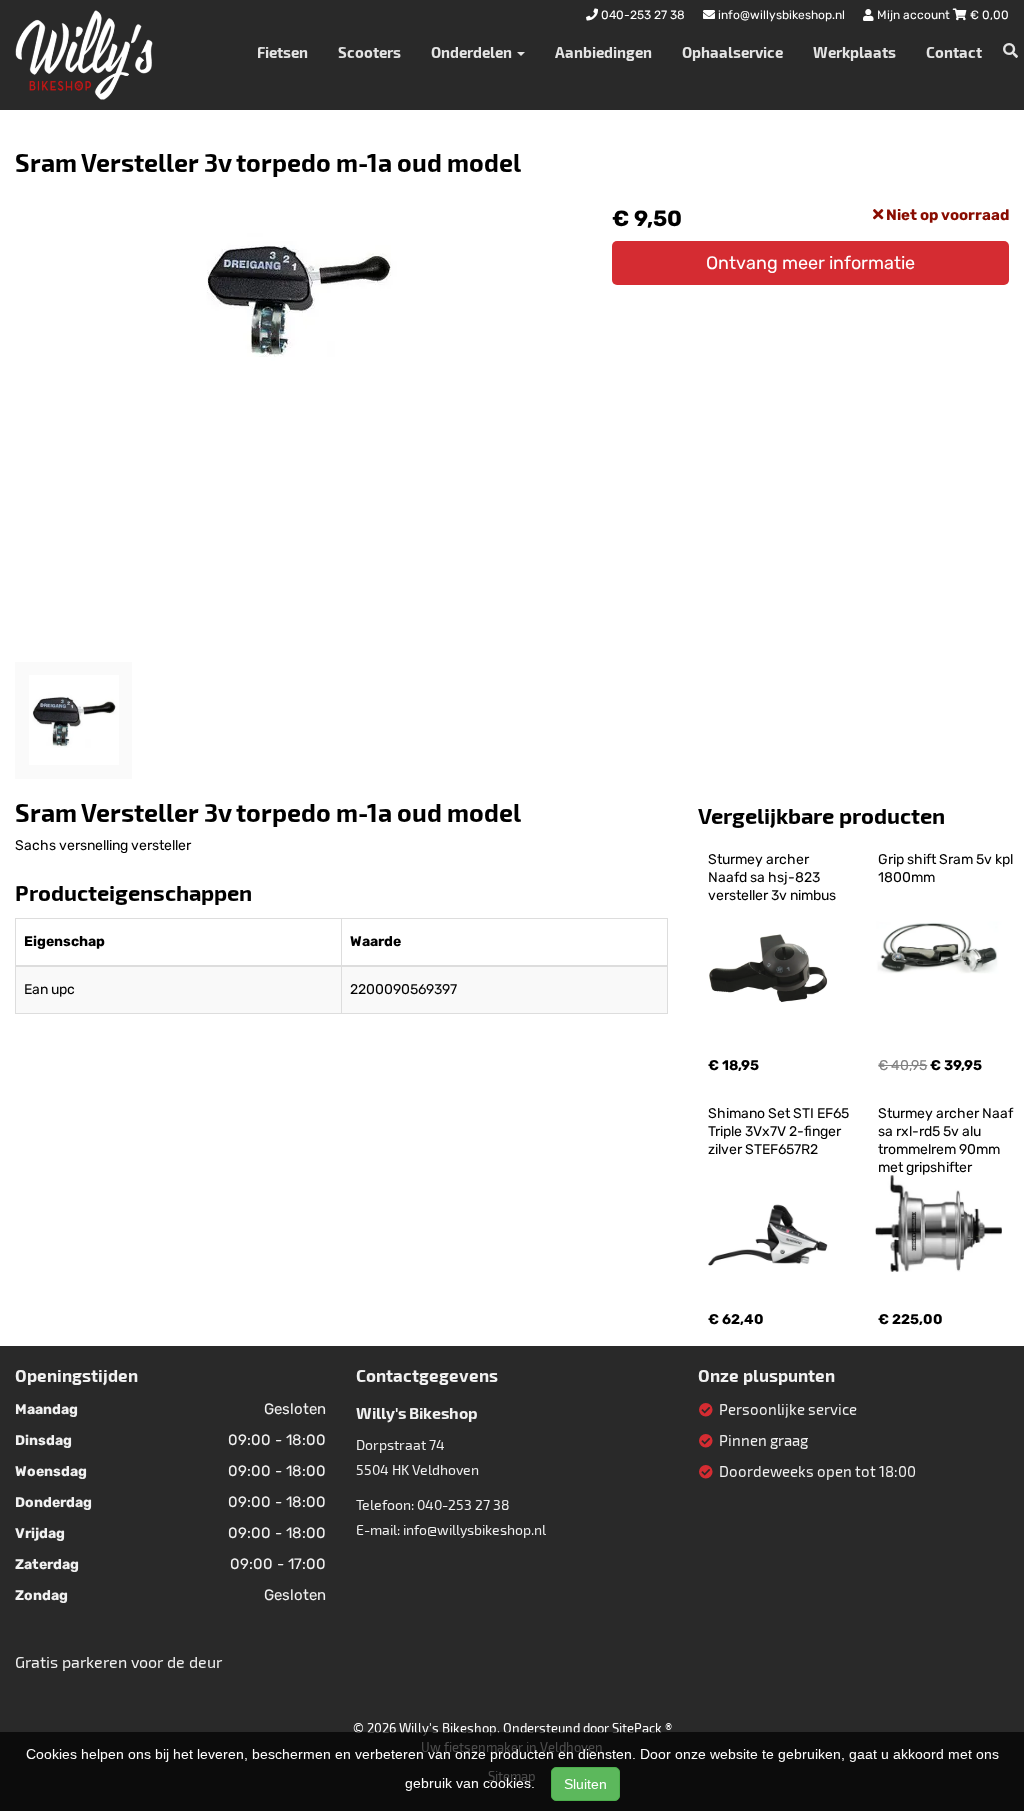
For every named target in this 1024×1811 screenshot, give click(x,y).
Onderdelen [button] (473, 52)
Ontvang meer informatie (810, 263)
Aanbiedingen (603, 52)
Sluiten (585, 1784)
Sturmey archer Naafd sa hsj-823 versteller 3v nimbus (772, 877)
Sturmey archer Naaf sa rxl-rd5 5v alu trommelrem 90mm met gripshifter (947, 1140)
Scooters (369, 52)
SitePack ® (642, 1728)
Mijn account (913, 15)
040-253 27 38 (463, 1504)
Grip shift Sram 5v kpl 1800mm (947, 868)
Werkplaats (854, 52)
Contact (954, 52)
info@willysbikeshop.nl (474, 1529)
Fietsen (282, 52)
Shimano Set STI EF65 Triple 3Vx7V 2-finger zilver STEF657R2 (780, 1131)
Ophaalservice (732, 52)
